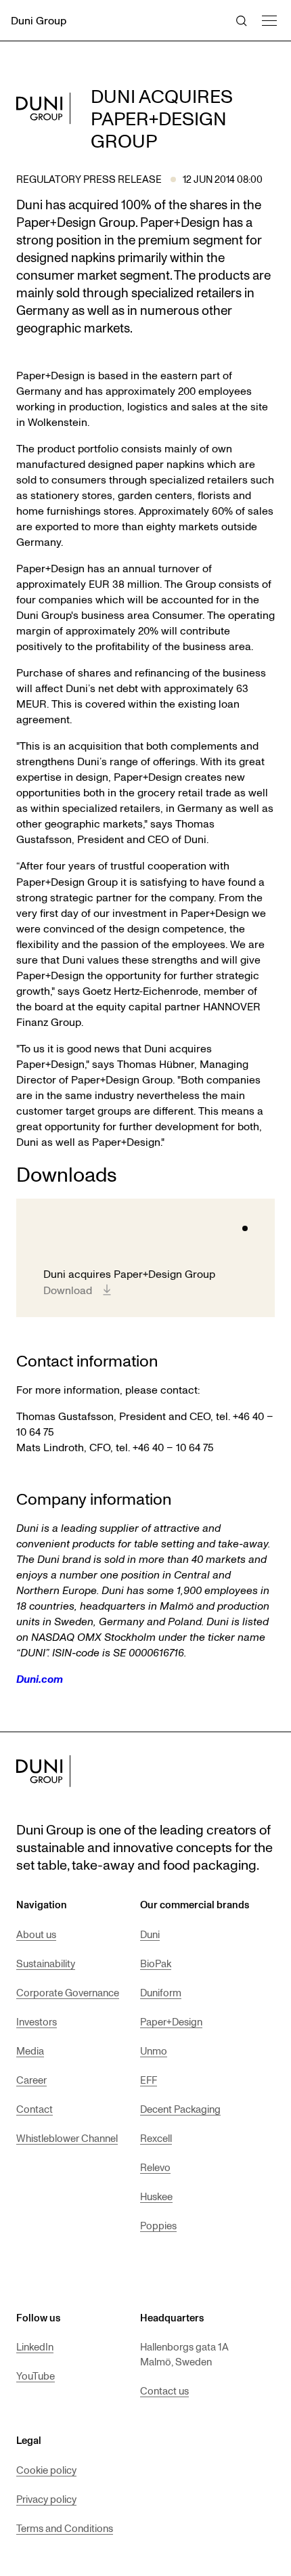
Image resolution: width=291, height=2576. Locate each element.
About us (36, 1934)
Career (31, 2080)
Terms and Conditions (65, 2528)
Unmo (154, 2051)
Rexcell (156, 2138)
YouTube (36, 2376)
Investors (37, 2021)
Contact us (164, 2390)
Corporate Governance (68, 1992)
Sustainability (46, 1963)
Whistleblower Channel (67, 2138)
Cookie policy (46, 2470)
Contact (35, 2109)
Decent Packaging (180, 2109)
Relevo (155, 2167)
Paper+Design (171, 2021)
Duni (150, 1934)
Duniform (161, 1992)
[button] (269, 19)
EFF (149, 2080)
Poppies (158, 2225)
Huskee (156, 2196)
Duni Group (39, 20)
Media (30, 2051)
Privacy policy (46, 2499)
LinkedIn (35, 2346)
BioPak (156, 1963)
